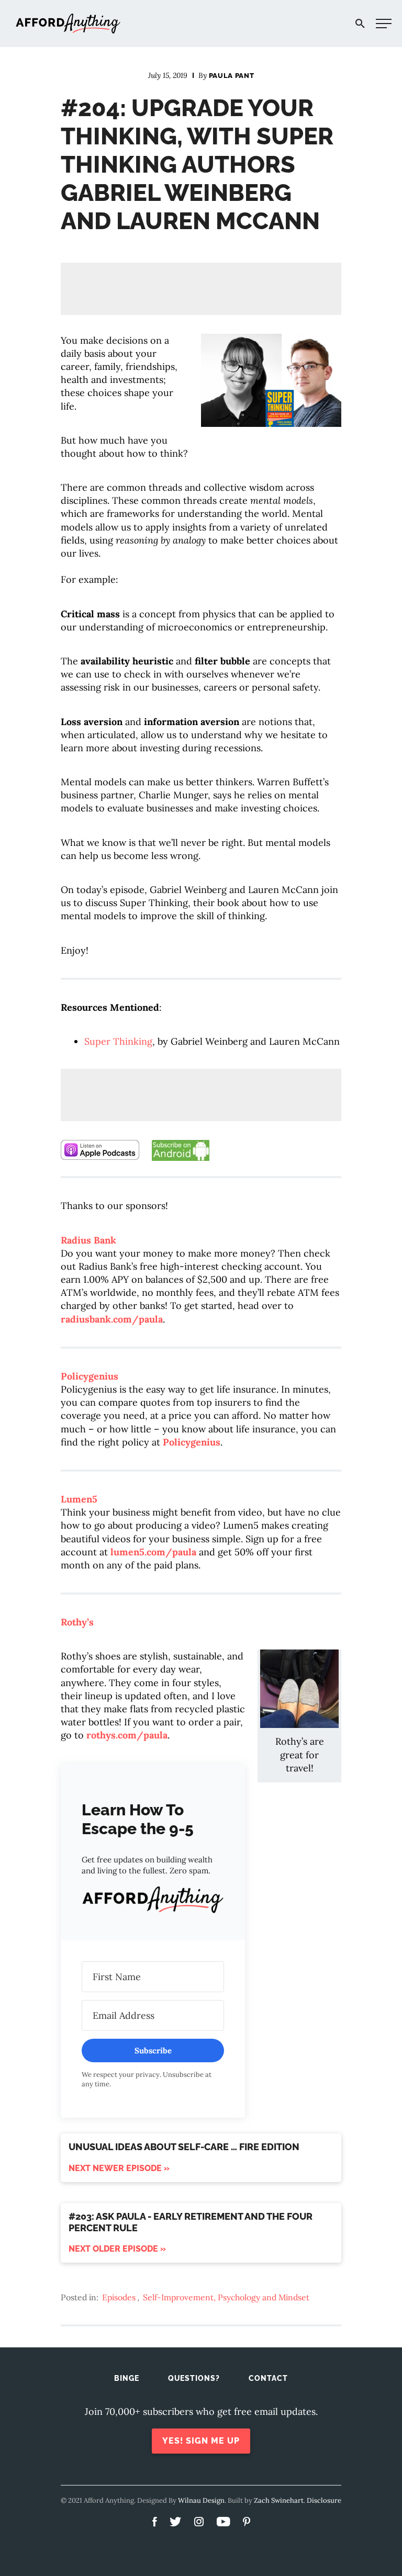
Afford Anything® (68, 24)
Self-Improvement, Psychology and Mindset (226, 2297)
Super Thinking (118, 1041)
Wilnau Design (201, 2500)
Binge (127, 2378)
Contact (268, 2378)
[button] (153, 1902)
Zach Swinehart (279, 2500)
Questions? (194, 2378)
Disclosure (324, 2500)
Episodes (119, 2297)
